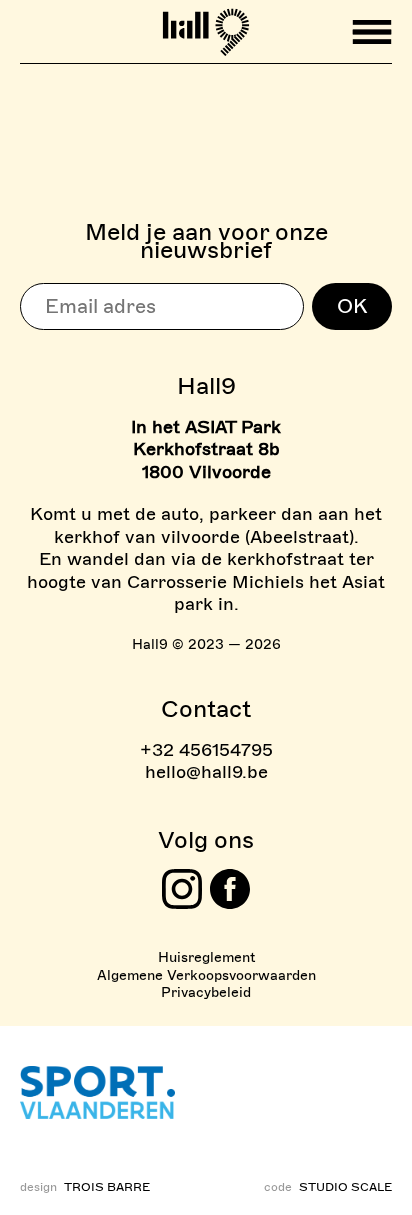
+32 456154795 (206, 750)
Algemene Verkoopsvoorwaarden (206, 975)
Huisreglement (206, 957)
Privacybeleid (206, 992)
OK (352, 306)
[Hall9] (206, 24)
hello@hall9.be (206, 772)
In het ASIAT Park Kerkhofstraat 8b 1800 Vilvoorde (206, 449)
